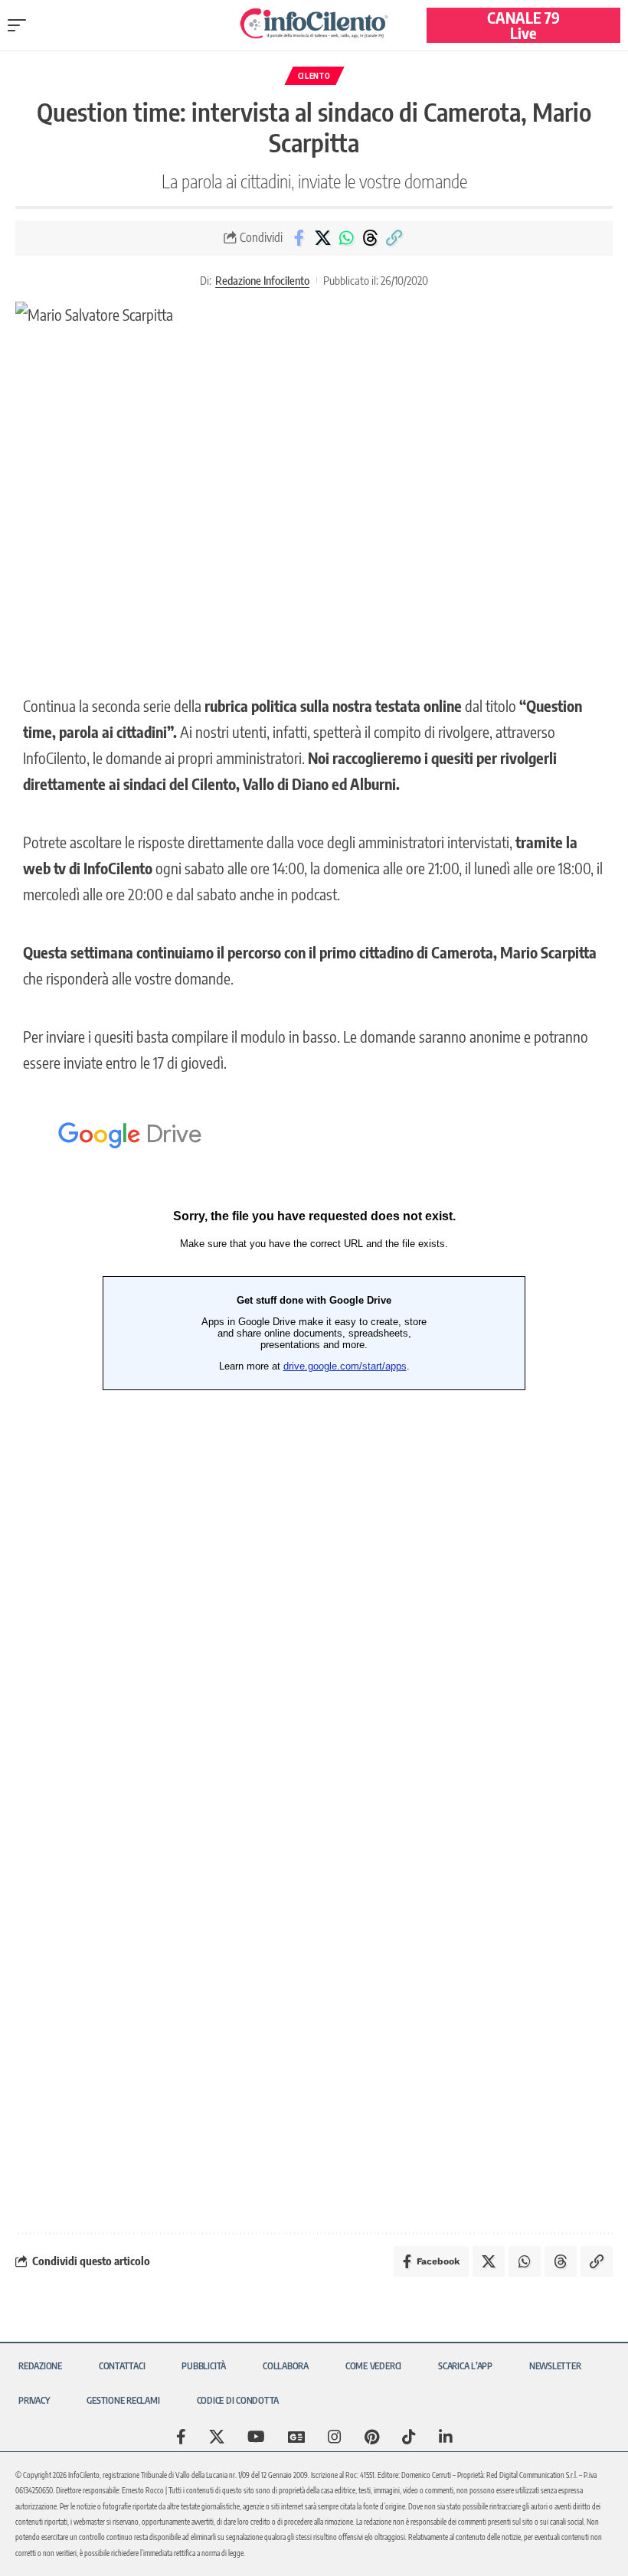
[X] (217, 2437)
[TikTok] (409, 2437)
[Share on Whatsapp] (346, 238)
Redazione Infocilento (262, 280)
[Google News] (296, 2437)
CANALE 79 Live (523, 25)
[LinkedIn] (446, 2437)
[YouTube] (256, 2437)
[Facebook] (181, 2437)
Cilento (314, 76)
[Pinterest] (372, 2437)
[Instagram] (335, 2437)
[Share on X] (322, 238)
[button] (21, 25)
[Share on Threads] (370, 238)
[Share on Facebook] (299, 238)
